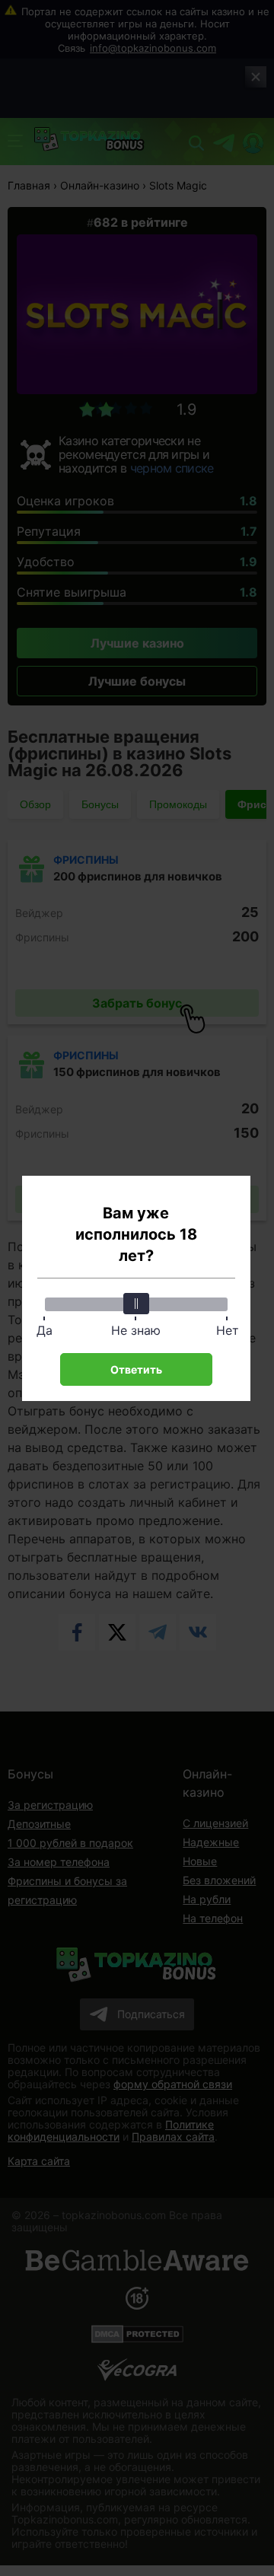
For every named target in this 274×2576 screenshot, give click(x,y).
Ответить (136, 1369)
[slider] (136, 1304)
